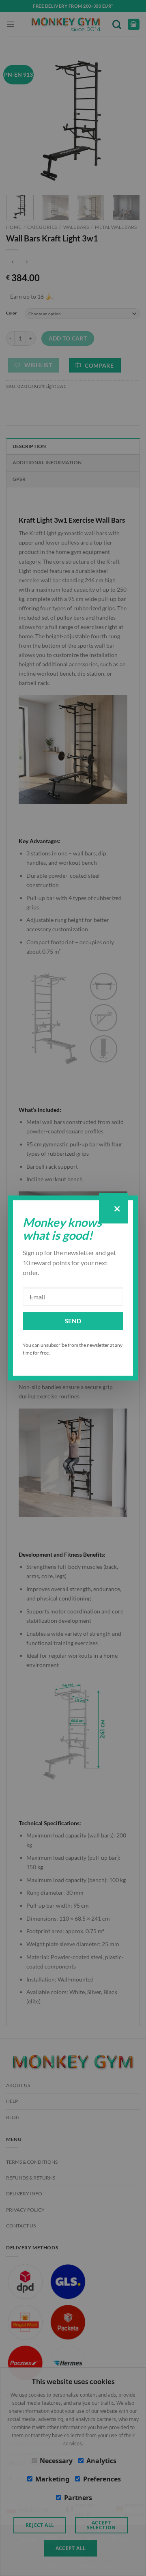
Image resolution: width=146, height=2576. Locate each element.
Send (73, 1321)
